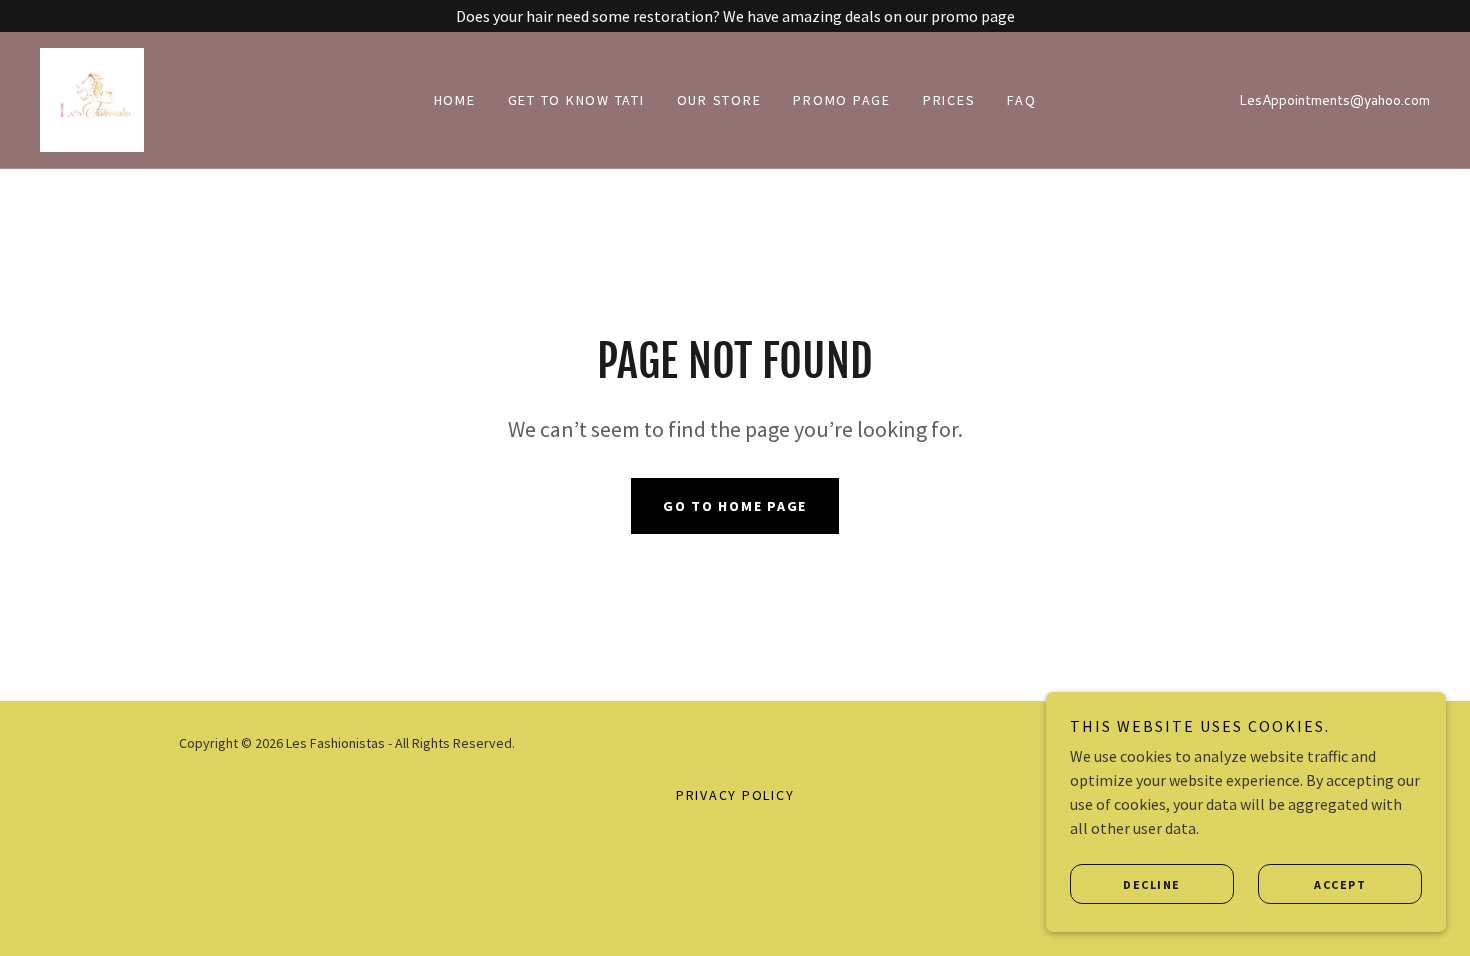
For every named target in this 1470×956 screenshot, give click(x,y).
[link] (92, 98)
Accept (1340, 884)
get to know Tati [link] (576, 100)
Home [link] (455, 100)
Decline (1152, 884)
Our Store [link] (719, 100)
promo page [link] (842, 100)
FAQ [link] (1021, 100)
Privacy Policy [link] (735, 795)
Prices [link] (949, 100)
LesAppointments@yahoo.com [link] (1334, 100)
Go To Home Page (735, 506)
